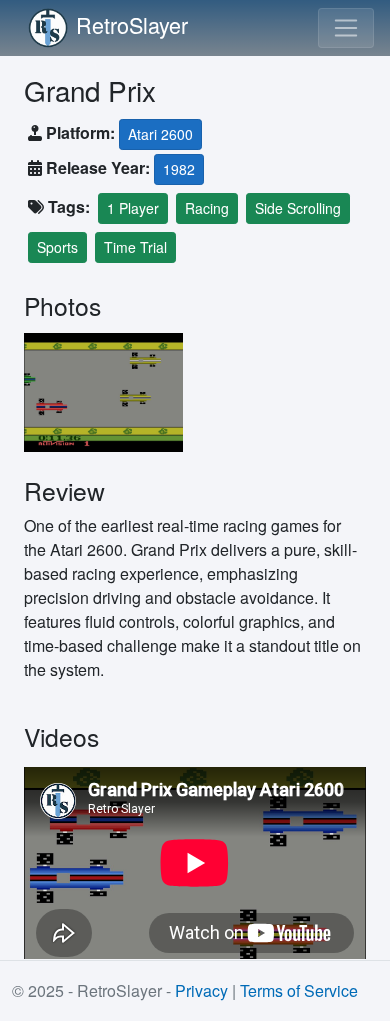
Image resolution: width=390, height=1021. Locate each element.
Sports (57, 247)
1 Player (133, 208)
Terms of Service (299, 990)
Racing (207, 208)
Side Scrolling (298, 208)
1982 (179, 169)
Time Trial (135, 247)
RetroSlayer (132, 24)
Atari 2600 (160, 134)
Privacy (201, 990)
